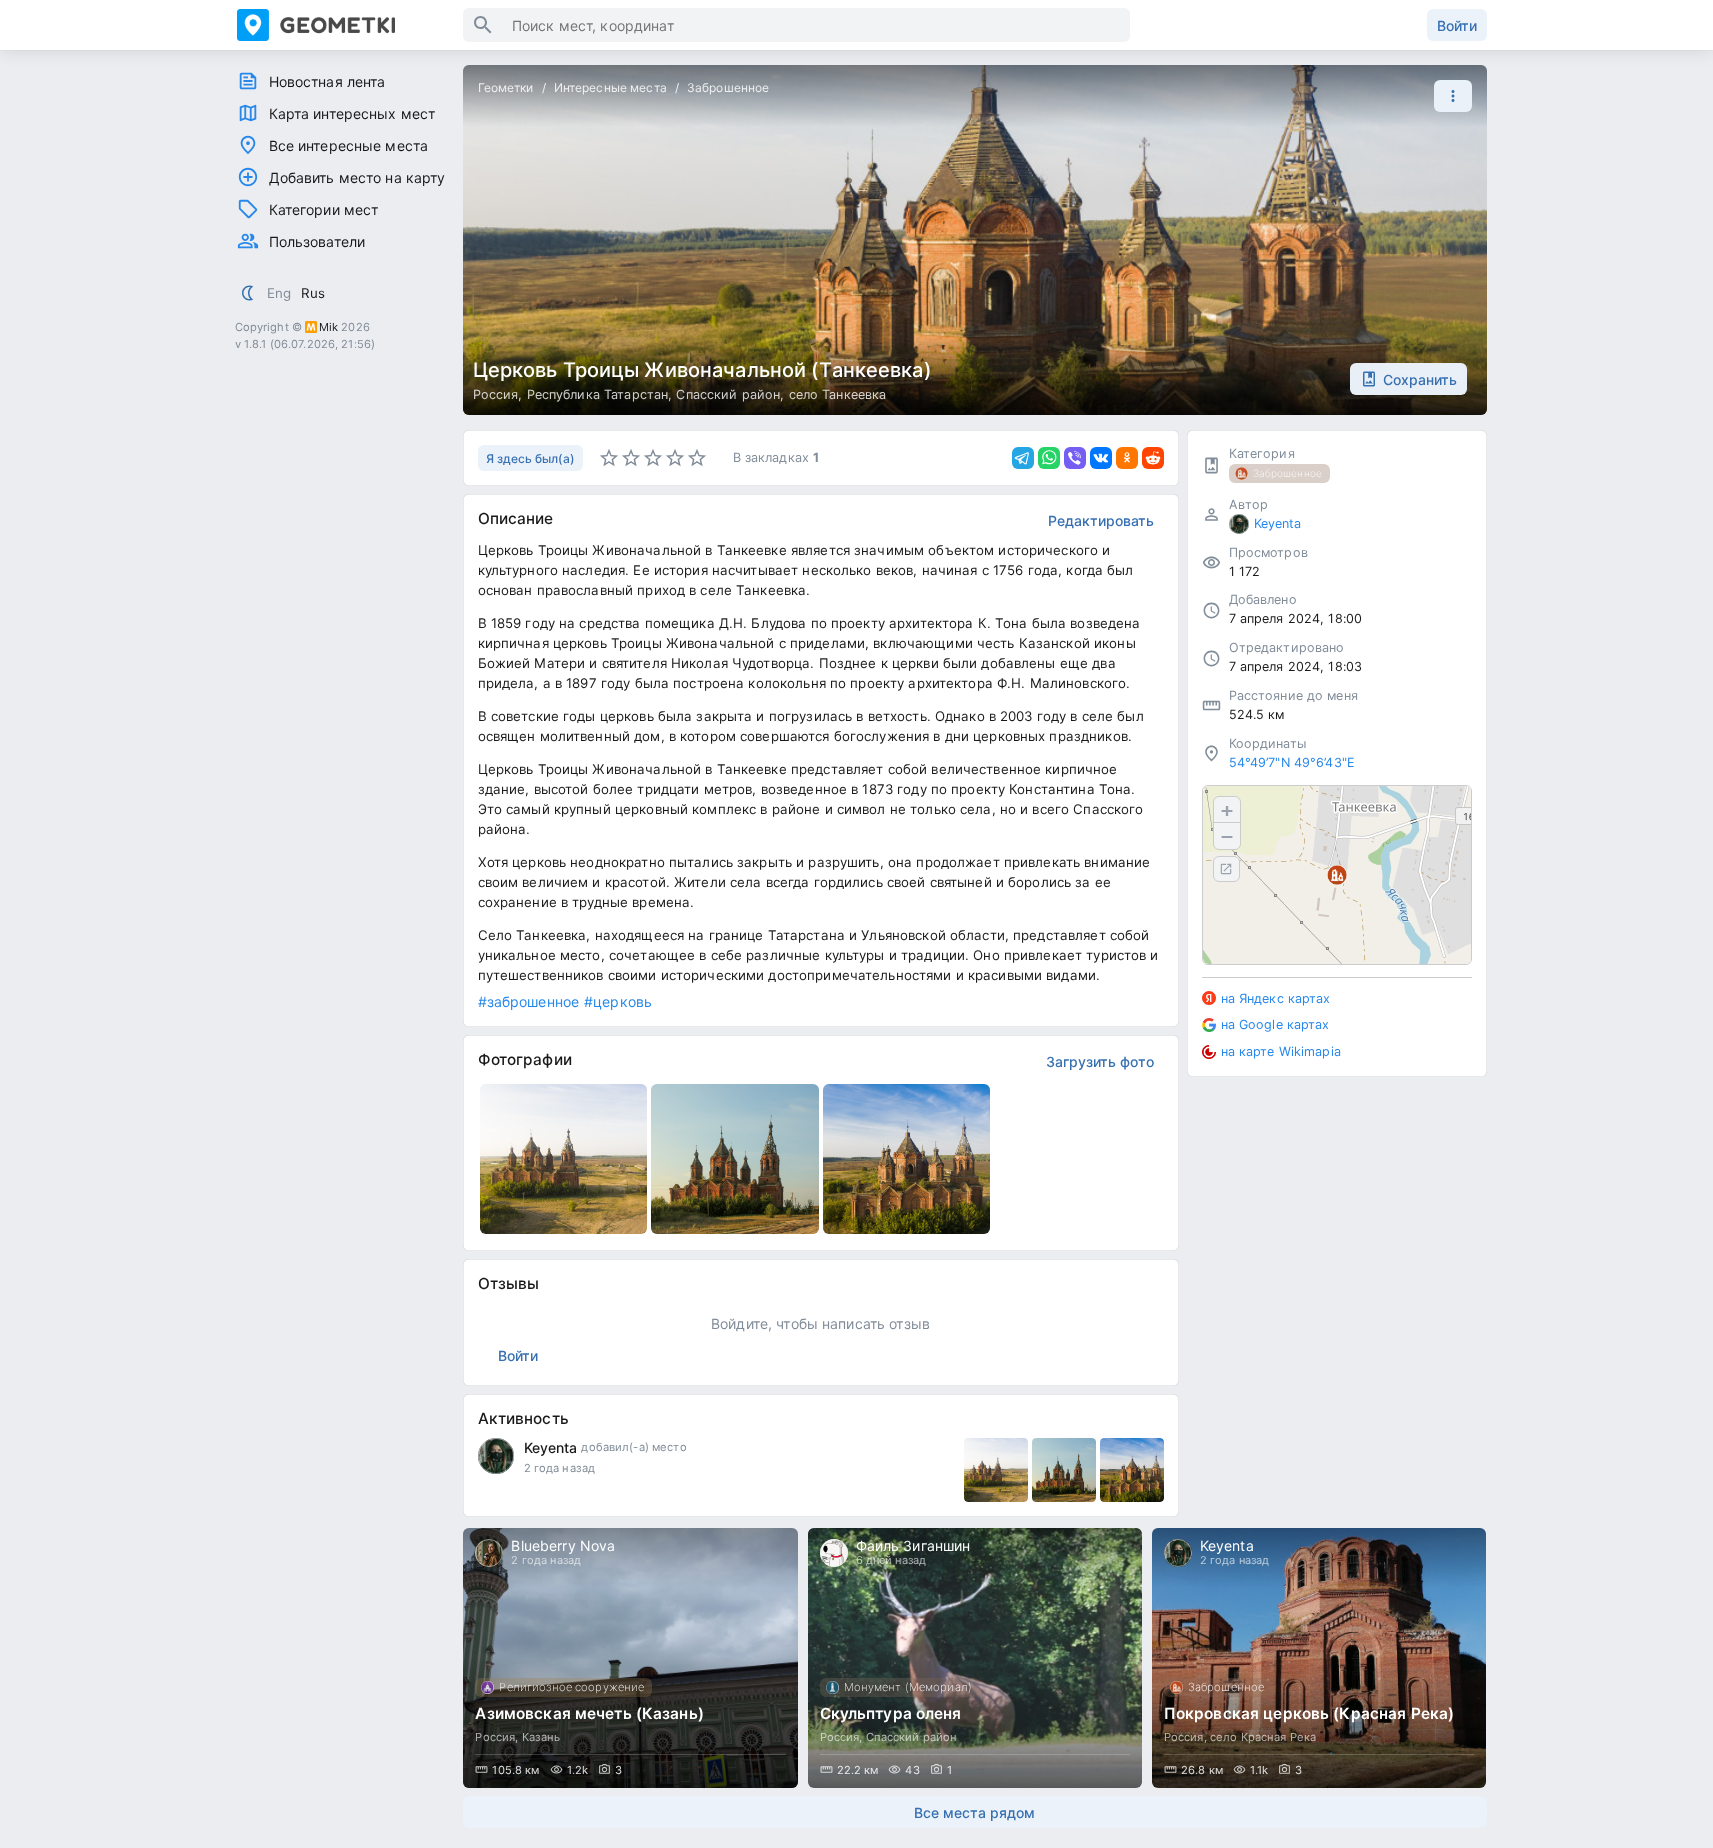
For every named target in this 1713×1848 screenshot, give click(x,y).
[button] (1448, 96)
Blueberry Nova (563, 1545)
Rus (313, 293)
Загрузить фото (1100, 1061)
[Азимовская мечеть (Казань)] (630, 1658)
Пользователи (317, 241)
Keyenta (551, 1447)
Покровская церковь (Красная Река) (1309, 1713)
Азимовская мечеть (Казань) (589, 1713)
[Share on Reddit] (1153, 458)
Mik (328, 327)
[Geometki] (350, 25)
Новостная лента (327, 81)
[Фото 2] (1064, 1470)
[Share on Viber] (1075, 458)
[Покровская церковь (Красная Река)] (1319, 1658)
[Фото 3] (1132, 1470)
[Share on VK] (1101, 458)
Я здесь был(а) (530, 458)
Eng (279, 293)
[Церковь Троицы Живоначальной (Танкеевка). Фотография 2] (735, 1159)
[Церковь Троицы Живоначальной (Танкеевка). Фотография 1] (564, 1159)
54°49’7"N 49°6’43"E (1292, 762)
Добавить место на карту (357, 177)
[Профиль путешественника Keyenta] (496, 1456)
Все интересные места (349, 145)
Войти (1457, 25)
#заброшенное (529, 1001)
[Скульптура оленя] (975, 1658)
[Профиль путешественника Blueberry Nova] (489, 1553)
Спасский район (728, 394)
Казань (541, 1737)
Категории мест (324, 209)
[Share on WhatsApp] (1049, 458)
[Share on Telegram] (1023, 458)
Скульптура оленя (891, 1713)
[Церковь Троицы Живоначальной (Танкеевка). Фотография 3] (907, 1159)
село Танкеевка (838, 394)
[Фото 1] (996, 1470)
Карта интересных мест (352, 113)
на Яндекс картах (1276, 998)
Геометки (506, 87)
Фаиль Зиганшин (913, 1545)
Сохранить (1420, 379)
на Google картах (1275, 1024)
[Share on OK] (1127, 458)
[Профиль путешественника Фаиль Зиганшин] (834, 1553)
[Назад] (497, 1658)
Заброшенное (728, 87)
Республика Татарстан (598, 394)
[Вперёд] (1453, 1658)
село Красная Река (1263, 1737)
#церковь (618, 1001)
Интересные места (610, 87)
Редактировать (1101, 520)
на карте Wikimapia (1281, 1051)
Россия (496, 394)
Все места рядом (974, 1812)
